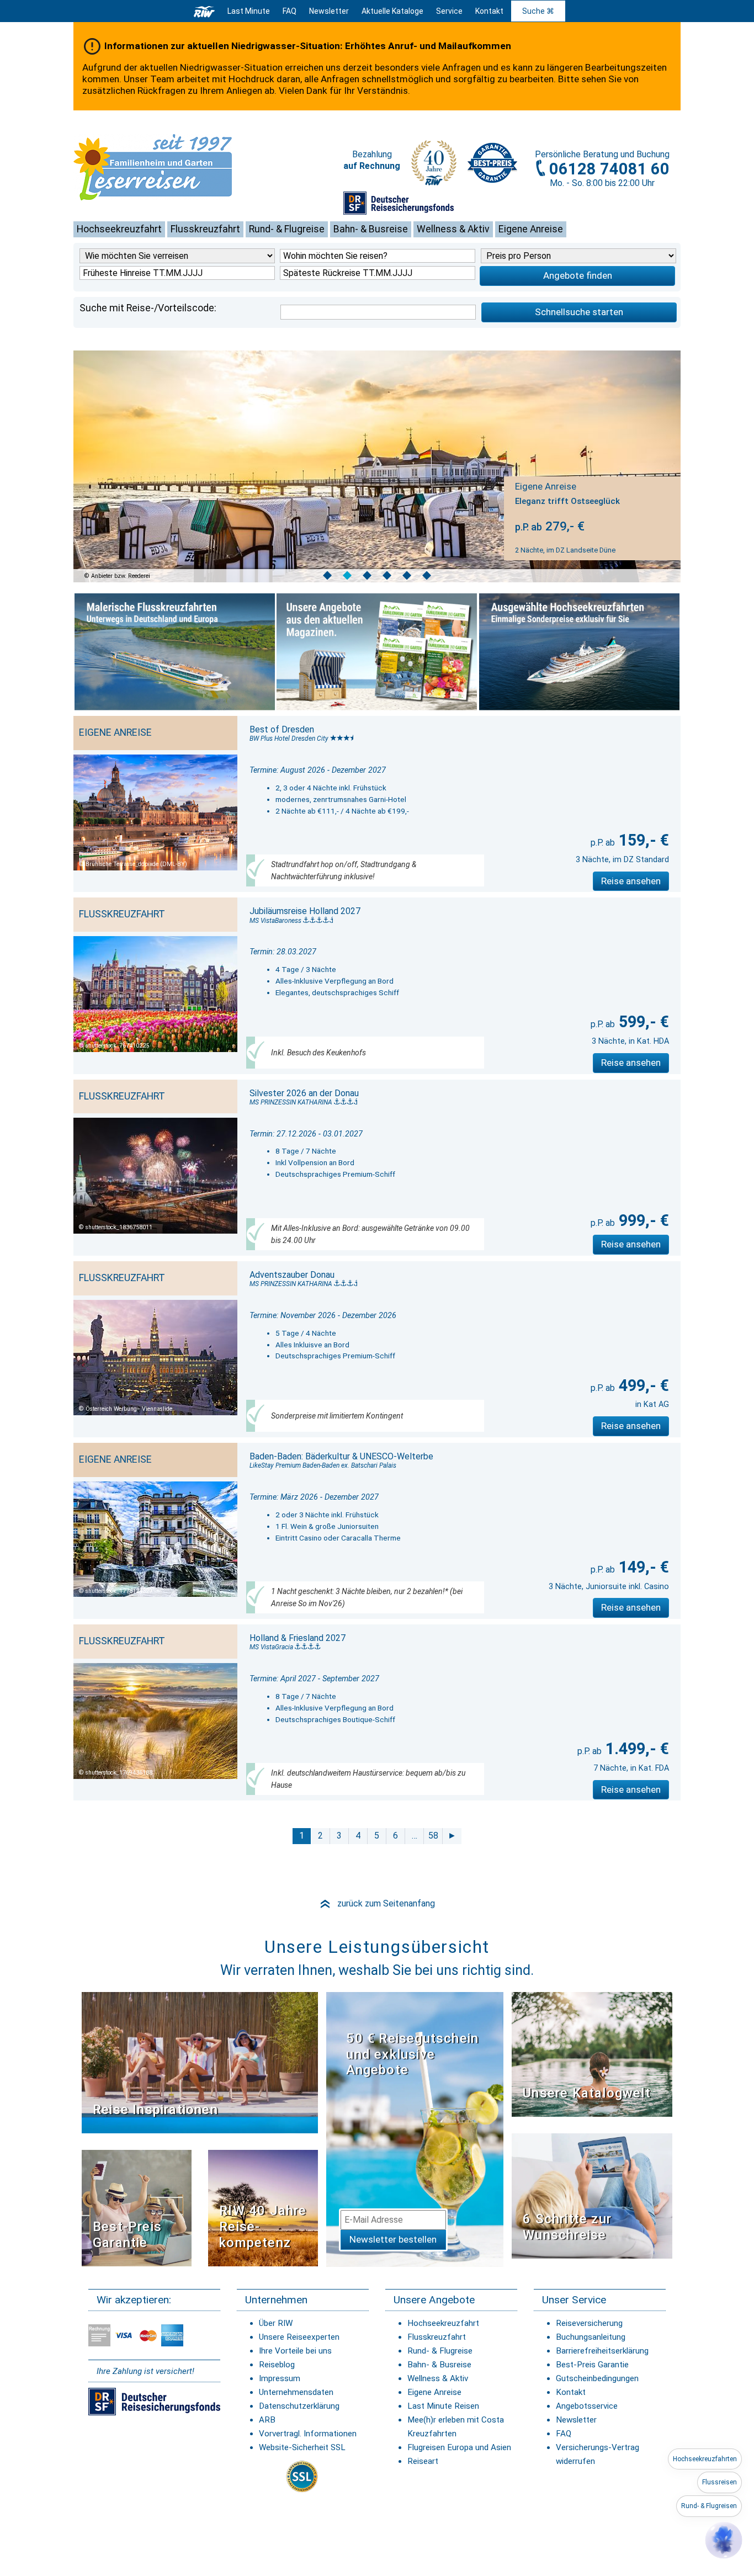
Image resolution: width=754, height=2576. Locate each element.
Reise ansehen (631, 881)
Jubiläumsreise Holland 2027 (305, 911)
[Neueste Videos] (200, 2062)
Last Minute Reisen (443, 2406)
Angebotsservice (587, 2406)
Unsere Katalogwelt (587, 2093)
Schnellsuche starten (579, 312)
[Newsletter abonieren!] (415, 2129)
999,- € (642, 1220)
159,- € (642, 840)
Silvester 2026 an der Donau (304, 1093)
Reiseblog (277, 2365)
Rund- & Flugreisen (709, 2506)
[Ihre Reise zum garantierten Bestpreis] (492, 160)
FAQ (290, 11)
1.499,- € (635, 1749)
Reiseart (423, 2461)
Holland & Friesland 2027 (298, 1638)
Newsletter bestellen (393, 2239)
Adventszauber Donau (292, 1275)
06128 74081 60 (609, 169)
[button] (724, 2540)
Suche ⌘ (538, 11)
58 (433, 1836)
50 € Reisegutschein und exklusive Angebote (412, 2054)
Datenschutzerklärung (299, 2406)
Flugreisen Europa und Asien (459, 2447)
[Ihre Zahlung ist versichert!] (399, 203)
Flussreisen (720, 2482)
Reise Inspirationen (155, 2110)
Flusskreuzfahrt (205, 229)
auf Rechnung (372, 166)
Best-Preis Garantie (127, 2235)
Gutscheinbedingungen (597, 2378)
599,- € (642, 1022)
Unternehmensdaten (296, 2392)
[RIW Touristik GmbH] (204, 11)
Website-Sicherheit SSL (302, 2447)
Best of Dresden (282, 729)
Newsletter (576, 2420)
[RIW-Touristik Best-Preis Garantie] (137, 2207)
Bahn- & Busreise (371, 229)
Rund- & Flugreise (287, 229)
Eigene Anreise (531, 229)
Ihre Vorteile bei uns (295, 2351)
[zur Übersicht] (170, 167)
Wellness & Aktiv (453, 229)
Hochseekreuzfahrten (705, 2459)
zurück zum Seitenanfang (377, 1903)
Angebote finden (578, 275)
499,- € (642, 1385)
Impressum (280, 2378)
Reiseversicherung (589, 2323)
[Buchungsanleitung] (592, 2195)
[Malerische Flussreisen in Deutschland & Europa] (175, 652)
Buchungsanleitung (591, 2337)
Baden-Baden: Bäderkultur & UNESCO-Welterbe (341, 1456)
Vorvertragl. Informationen (308, 2434)
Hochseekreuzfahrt (119, 229)
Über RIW (276, 2323)
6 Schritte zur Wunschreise (567, 2227)
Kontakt (571, 2392)
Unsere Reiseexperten (299, 2337)
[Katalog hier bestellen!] (592, 2054)
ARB (267, 2420)
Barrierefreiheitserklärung (602, 2351)
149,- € (642, 1567)
